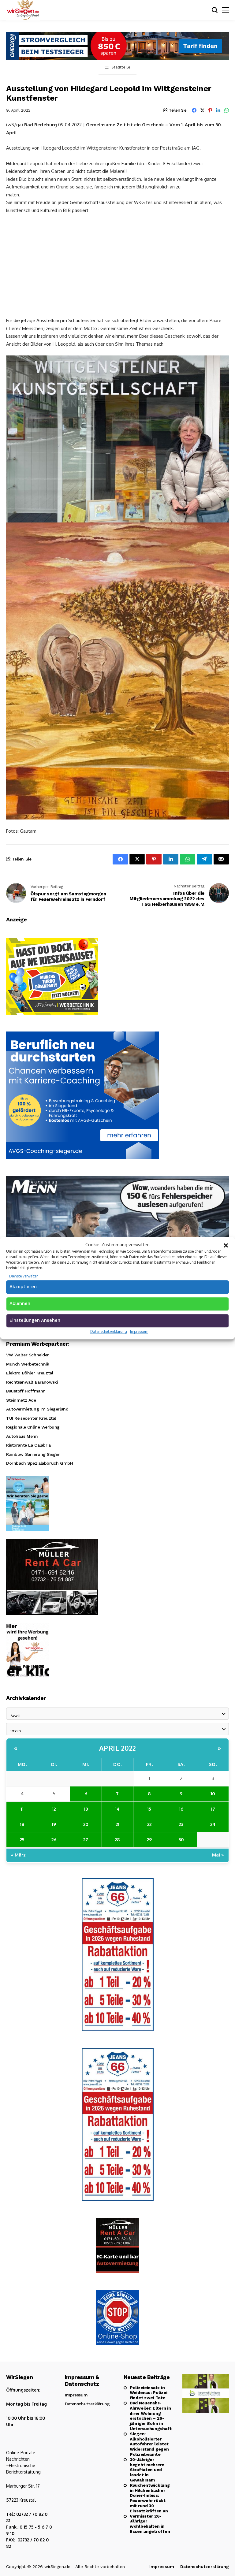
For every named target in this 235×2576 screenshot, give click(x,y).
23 (181, 1824)
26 (54, 1840)
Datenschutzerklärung (109, 1331)
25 (22, 1840)
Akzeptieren (23, 1287)
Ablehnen (20, 1303)
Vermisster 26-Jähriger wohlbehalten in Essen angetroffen (150, 2524)
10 (213, 1794)
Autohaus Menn (22, 1436)
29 (149, 1840)
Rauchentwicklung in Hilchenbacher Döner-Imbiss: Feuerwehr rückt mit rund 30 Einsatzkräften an (150, 2498)
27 (86, 1840)
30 (181, 1840)
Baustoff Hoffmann (26, 1391)
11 (22, 1809)
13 (86, 1809)
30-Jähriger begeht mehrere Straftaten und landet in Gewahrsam (147, 2470)
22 (149, 1824)
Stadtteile (121, 67)
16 (181, 1809)
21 (117, 1824)
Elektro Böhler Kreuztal (30, 1373)
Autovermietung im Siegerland (37, 1409)
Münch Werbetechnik (28, 1364)
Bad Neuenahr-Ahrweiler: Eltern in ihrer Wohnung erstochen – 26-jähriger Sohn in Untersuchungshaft (150, 2416)
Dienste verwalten (24, 1276)
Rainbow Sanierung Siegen (33, 1454)
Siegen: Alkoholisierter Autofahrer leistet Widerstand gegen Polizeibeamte (149, 2444)
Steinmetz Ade (21, 1400)
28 (117, 1840)
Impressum (139, 1331)
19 (54, 1824)
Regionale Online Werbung (33, 1427)
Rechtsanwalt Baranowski (32, 1382)
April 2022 (118, 1748)
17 (213, 1809)
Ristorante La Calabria (28, 1445)
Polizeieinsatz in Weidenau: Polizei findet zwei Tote (148, 2393)
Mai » (218, 1855)
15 (149, 1809)
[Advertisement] (117, 265)
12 (54, 1809)
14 (117, 1809)
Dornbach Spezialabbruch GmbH (39, 1463)
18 (22, 1824)
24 (213, 1824)
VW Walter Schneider (28, 1355)
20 (86, 1824)
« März (18, 1855)
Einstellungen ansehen (35, 1320)
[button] (226, 1245)
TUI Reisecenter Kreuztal (31, 1418)
